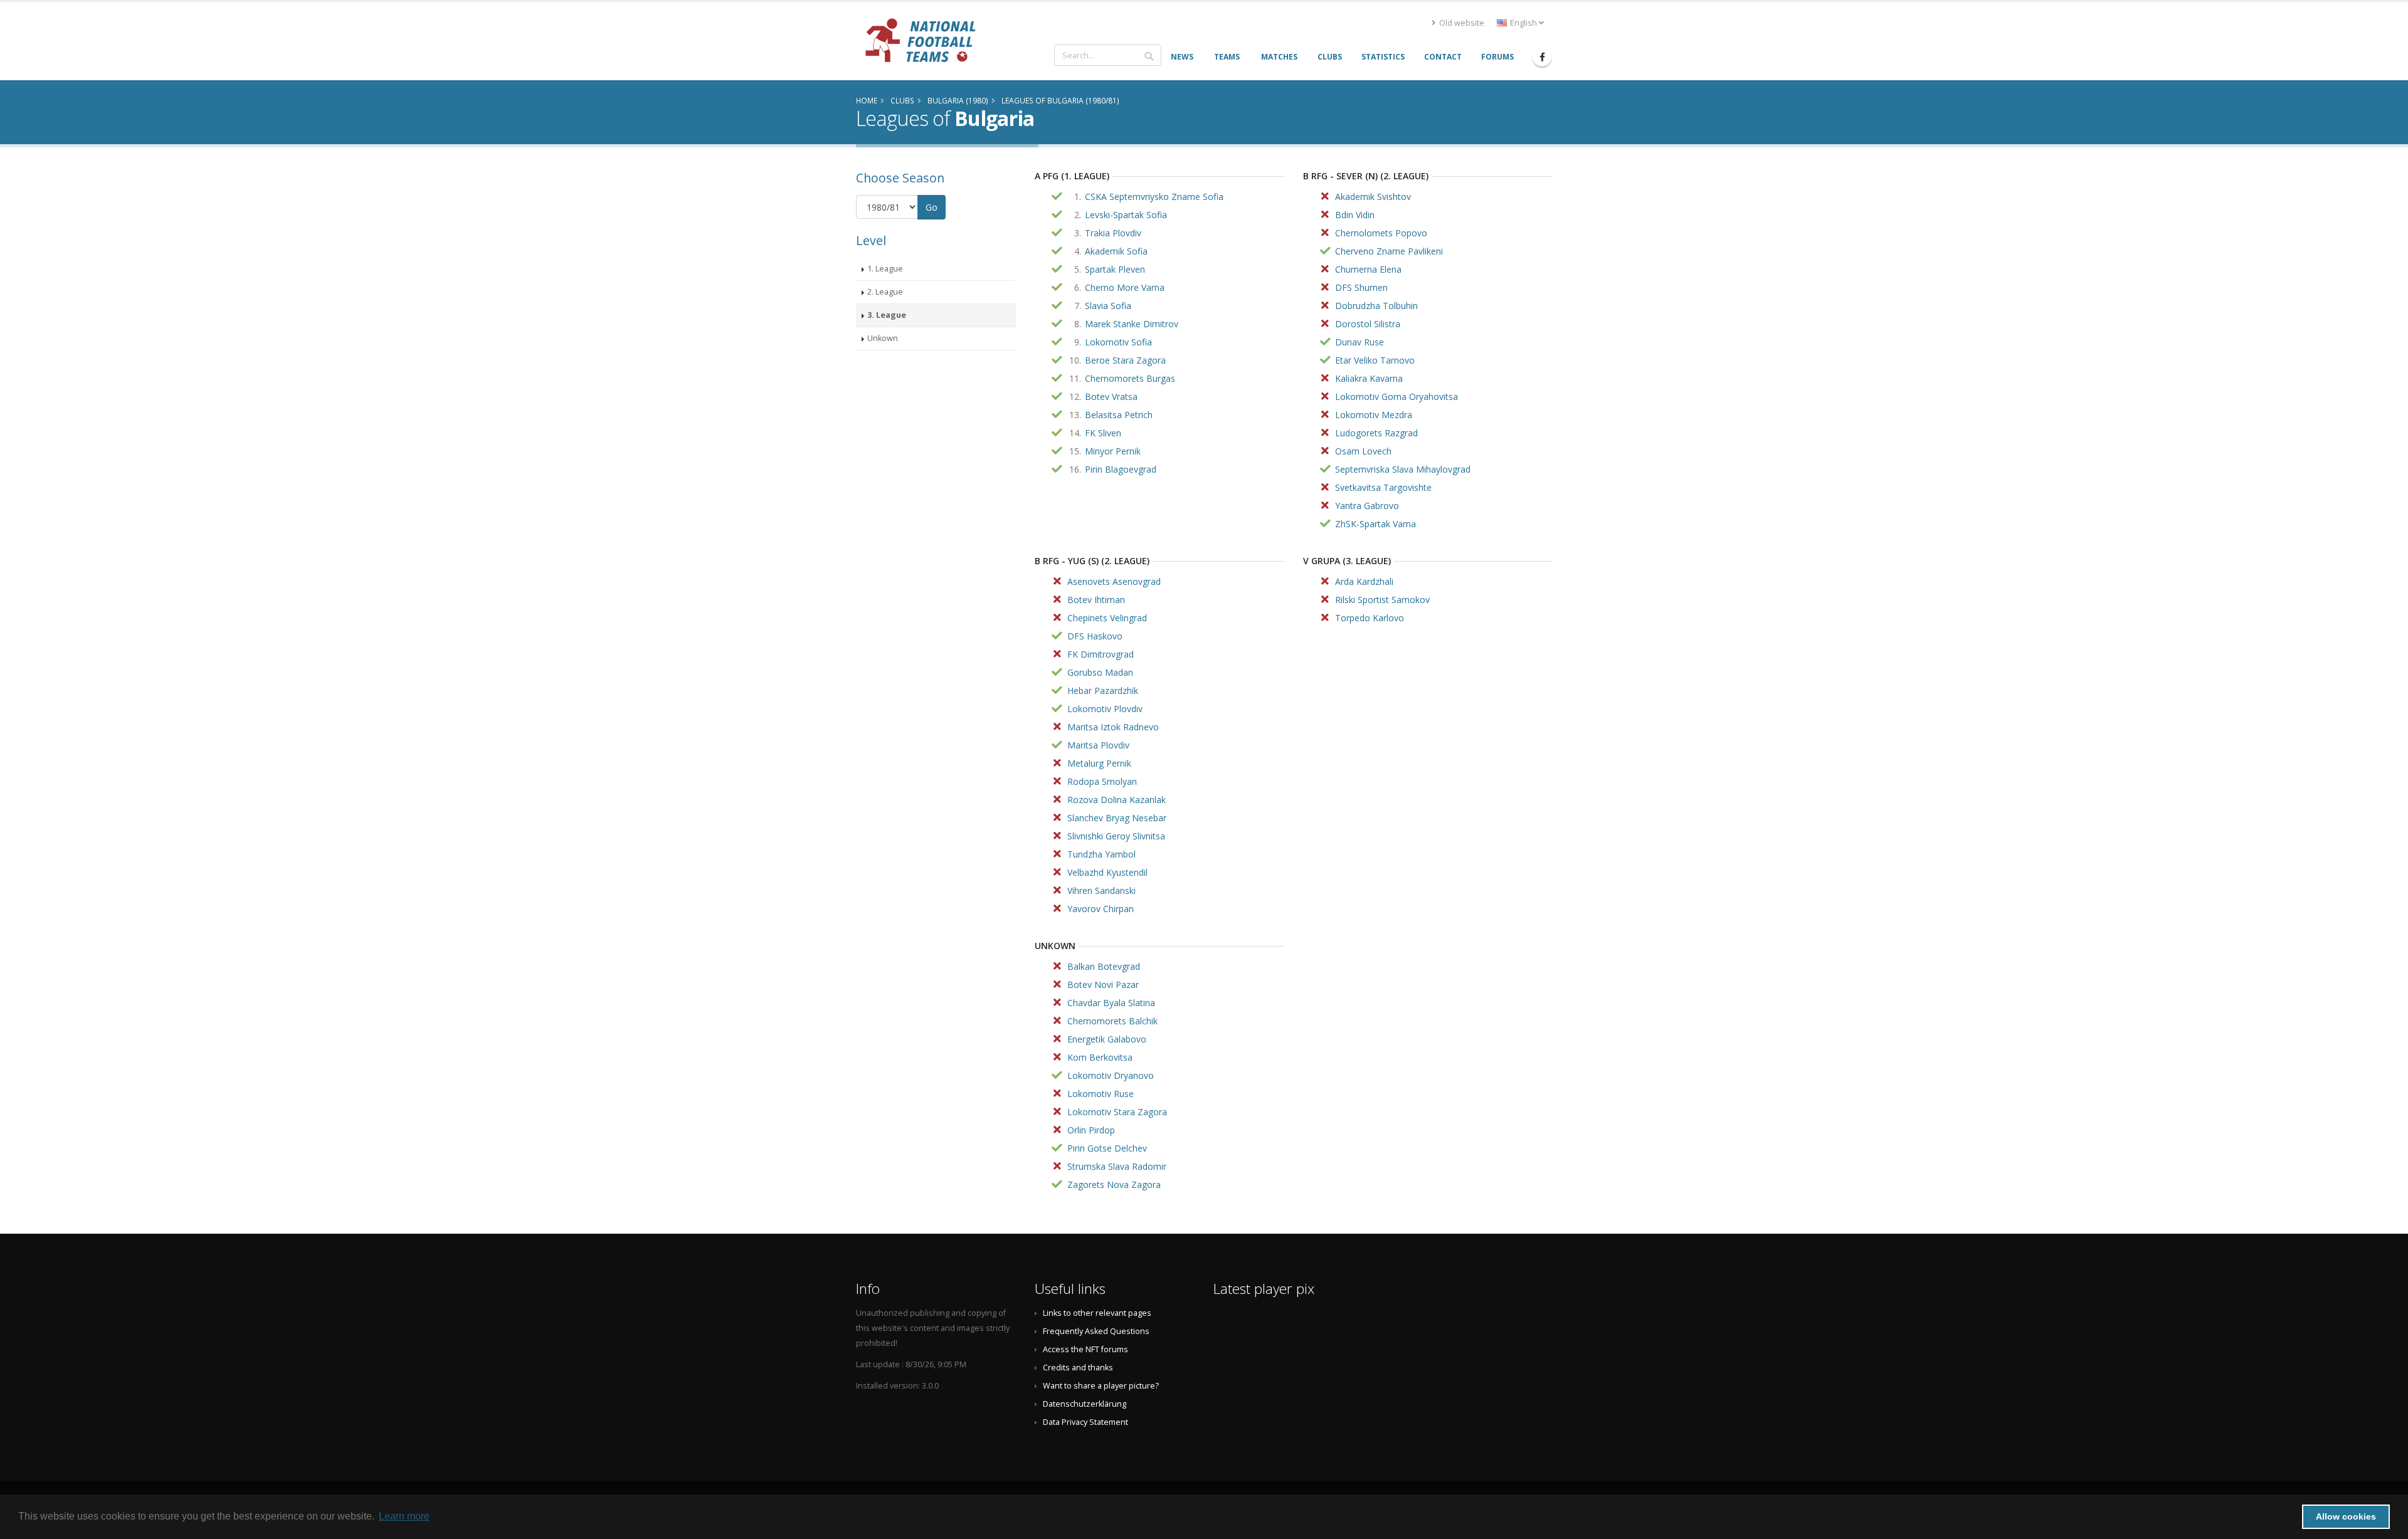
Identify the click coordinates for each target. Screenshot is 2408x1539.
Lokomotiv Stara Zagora (1117, 1112)
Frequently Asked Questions (1096, 1331)
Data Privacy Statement (1085, 1422)
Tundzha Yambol (1101, 854)
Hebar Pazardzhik (1103, 691)
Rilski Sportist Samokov (1382, 600)
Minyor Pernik (1113, 451)
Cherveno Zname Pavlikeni (1389, 251)
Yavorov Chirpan (1101, 909)
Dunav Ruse (1360, 342)
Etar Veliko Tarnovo (1375, 360)
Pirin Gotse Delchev (1107, 1148)
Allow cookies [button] (2346, 1516)
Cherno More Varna (1125, 287)
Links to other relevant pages (1097, 1313)
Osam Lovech (1363, 451)
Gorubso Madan (1100, 672)
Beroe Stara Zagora (1125, 360)
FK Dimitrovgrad (1101, 654)
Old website (1461, 23)
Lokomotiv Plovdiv (1105, 709)
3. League (887, 315)
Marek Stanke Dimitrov (1132, 324)
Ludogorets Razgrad (1376, 433)
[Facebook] (1542, 57)
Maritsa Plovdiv (1098, 745)
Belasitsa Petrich (1119, 415)
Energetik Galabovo (1107, 1039)
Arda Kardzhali (1364, 581)
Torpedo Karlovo (1370, 618)
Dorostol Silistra (1368, 324)
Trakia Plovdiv (1113, 233)
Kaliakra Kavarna (1369, 378)
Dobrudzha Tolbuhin (1376, 306)
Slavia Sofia (1108, 306)
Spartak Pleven (1115, 269)
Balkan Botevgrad (1104, 966)
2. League (885, 292)
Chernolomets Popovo (1381, 233)
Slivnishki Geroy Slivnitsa (1116, 836)
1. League (885, 269)
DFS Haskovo (1095, 636)
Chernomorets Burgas (1130, 378)
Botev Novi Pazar (1103, 985)
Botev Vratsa (1111, 397)
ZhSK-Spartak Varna (1376, 524)
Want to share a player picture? (1101, 1386)
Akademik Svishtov (1373, 197)
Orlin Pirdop (1091, 1130)
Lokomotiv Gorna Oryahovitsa (1397, 397)
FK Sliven (1103, 433)
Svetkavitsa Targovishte (1383, 487)
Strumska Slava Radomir (1117, 1166)
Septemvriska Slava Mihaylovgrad (1403, 469)
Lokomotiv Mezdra (1374, 415)
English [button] (1523, 23)
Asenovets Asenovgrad (1114, 581)
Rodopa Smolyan (1102, 781)
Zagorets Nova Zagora (1114, 1184)
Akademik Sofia (1116, 251)
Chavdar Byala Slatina (1111, 1003)
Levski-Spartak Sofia (1126, 215)
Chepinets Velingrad (1107, 618)
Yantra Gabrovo (1367, 506)
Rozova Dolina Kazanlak (1117, 800)
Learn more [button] (404, 1516)
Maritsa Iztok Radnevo (1113, 727)
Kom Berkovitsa (1100, 1057)
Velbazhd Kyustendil (1107, 872)
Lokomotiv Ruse (1101, 1094)
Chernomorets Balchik (1112, 1021)
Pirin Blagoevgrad (1121, 469)
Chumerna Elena (1368, 269)
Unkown (883, 338)
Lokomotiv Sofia (1118, 342)
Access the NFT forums (1085, 1349)
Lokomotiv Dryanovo (1111, 1075)
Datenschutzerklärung (1085, 1404)
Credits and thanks (1078, 1368)
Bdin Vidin (1355, 215)
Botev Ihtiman (1096, 600)
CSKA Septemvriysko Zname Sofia (1154, 197)
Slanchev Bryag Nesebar (1117, 818)
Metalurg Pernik (1099, 763)
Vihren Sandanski (1101, 890)
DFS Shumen (1361, 287)
